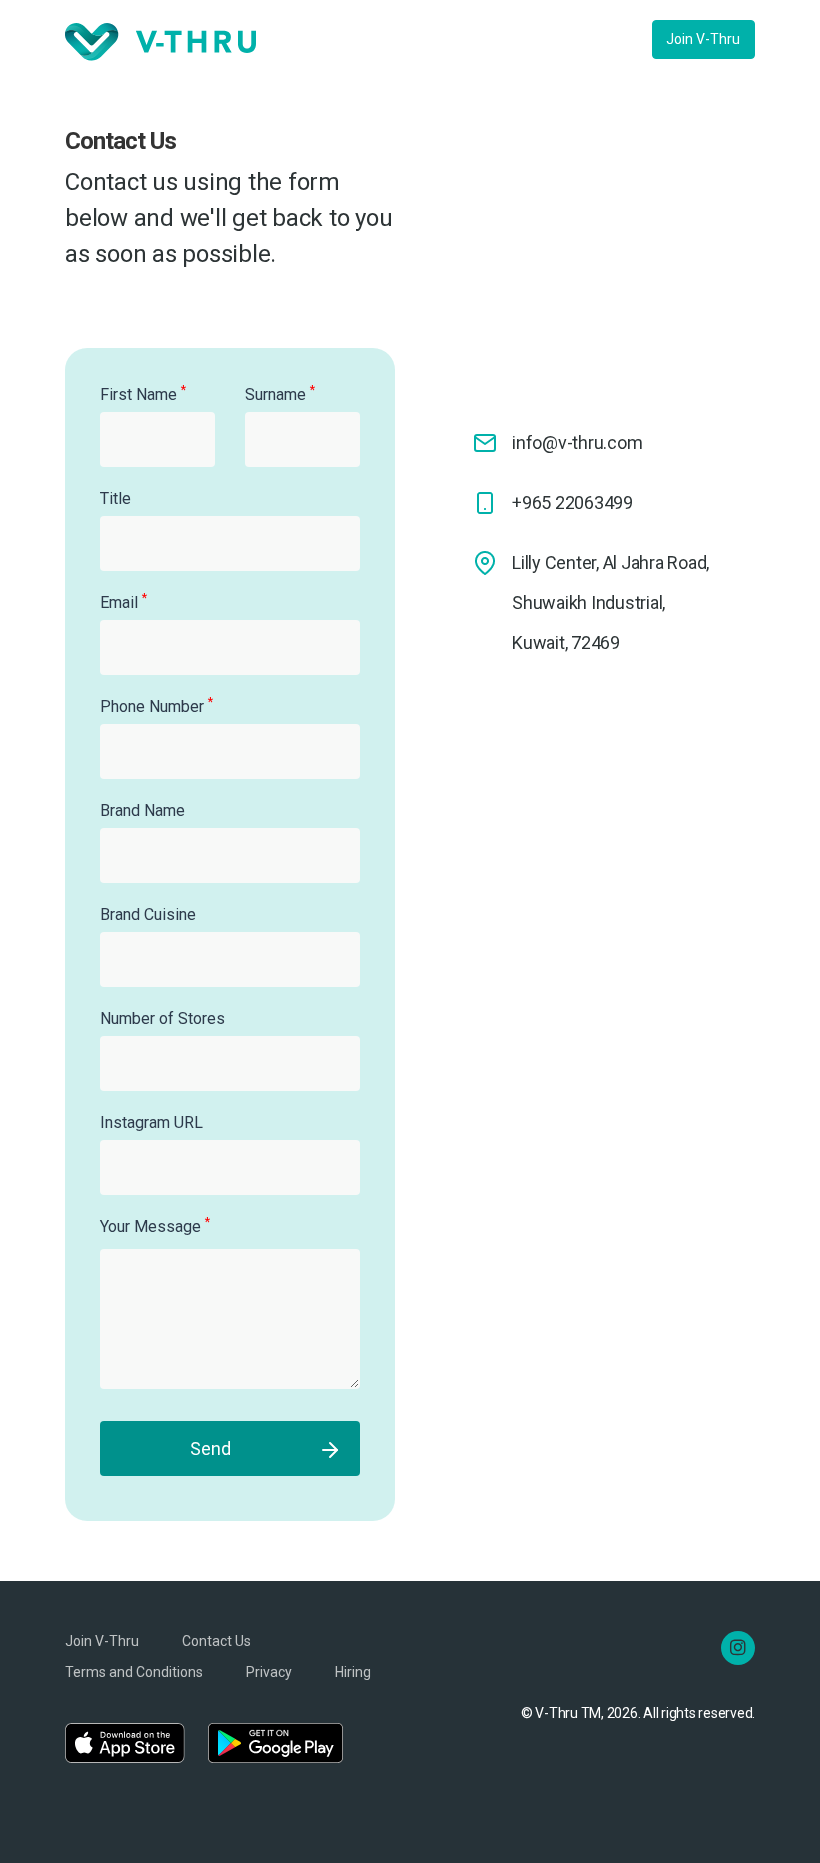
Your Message (155, 1225)
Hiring (353, 1672)
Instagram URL (151, 1122)
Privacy (269, 1672)
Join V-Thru (703, 39)
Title (115, 498)
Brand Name (142, 810)
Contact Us (216, 1641)
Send (210, 1448)
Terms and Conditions (134, 1672)
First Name (143, 393)
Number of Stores (162, 1018)
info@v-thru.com (577, 442)
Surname (280, 393)
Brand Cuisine (148, 914)
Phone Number (156, 705)
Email (123, 601)
